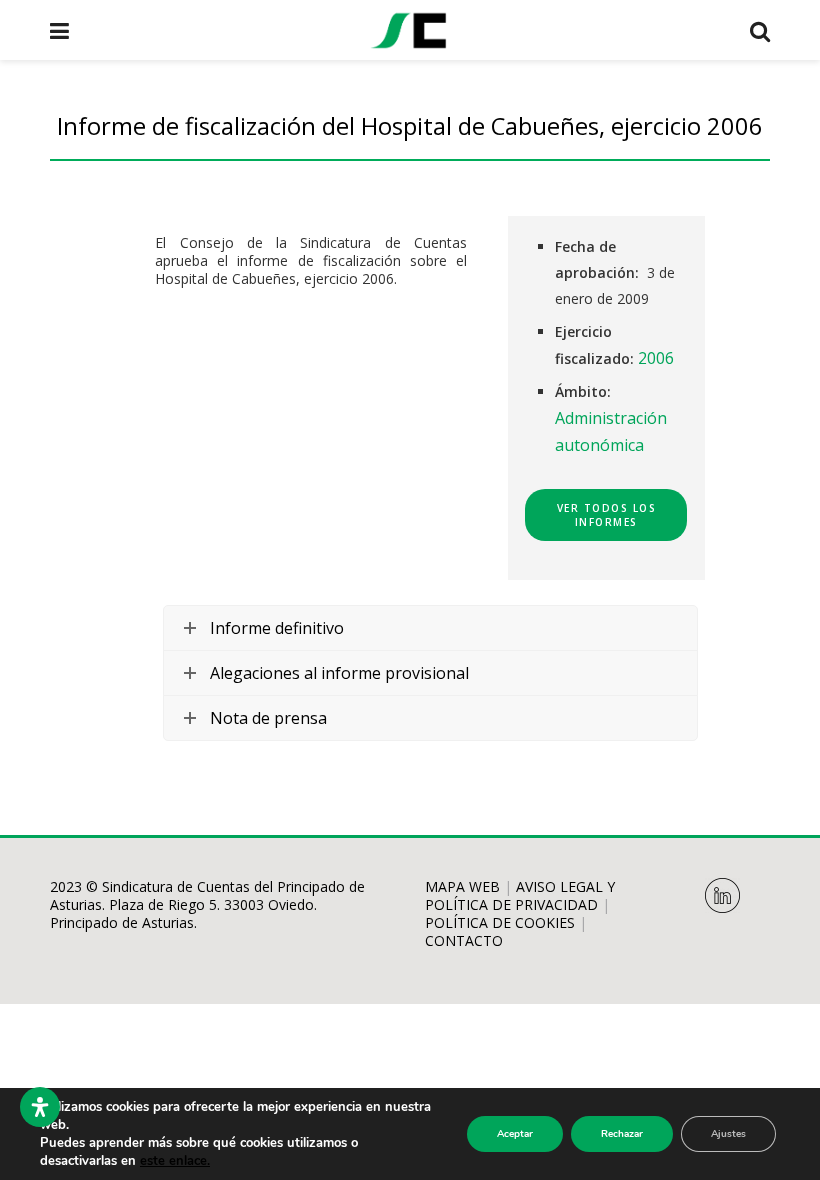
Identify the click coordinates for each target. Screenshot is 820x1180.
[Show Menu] (59, 30)
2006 (656, 358)
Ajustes (728, 1134)
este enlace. (175, 1161)
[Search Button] (760, 30)
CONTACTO (464, 940)
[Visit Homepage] (409, 30)
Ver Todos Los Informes (607, 515)
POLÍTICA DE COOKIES (500, 922)
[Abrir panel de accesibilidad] (40, 1107)
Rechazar (622, 1134)
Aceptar (515, 1134)
